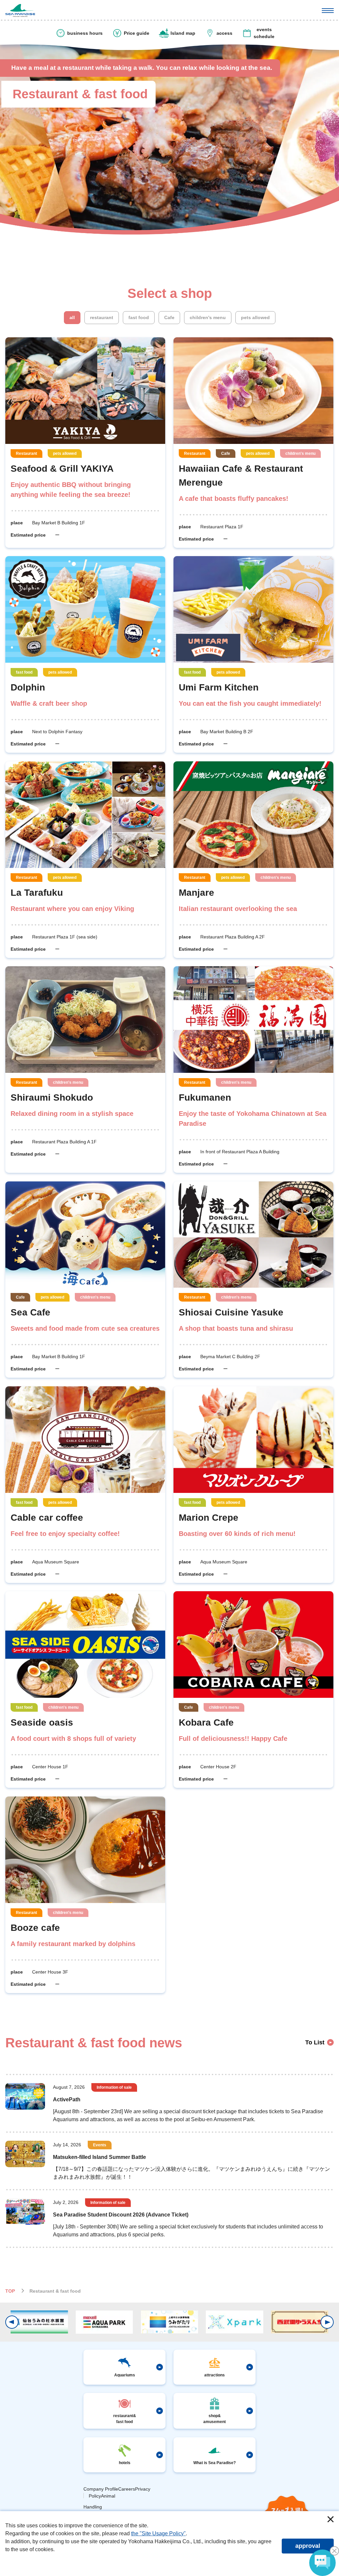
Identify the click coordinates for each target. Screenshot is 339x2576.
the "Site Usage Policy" (158, 2533)
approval (308, 2546)
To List (315, 2042)
